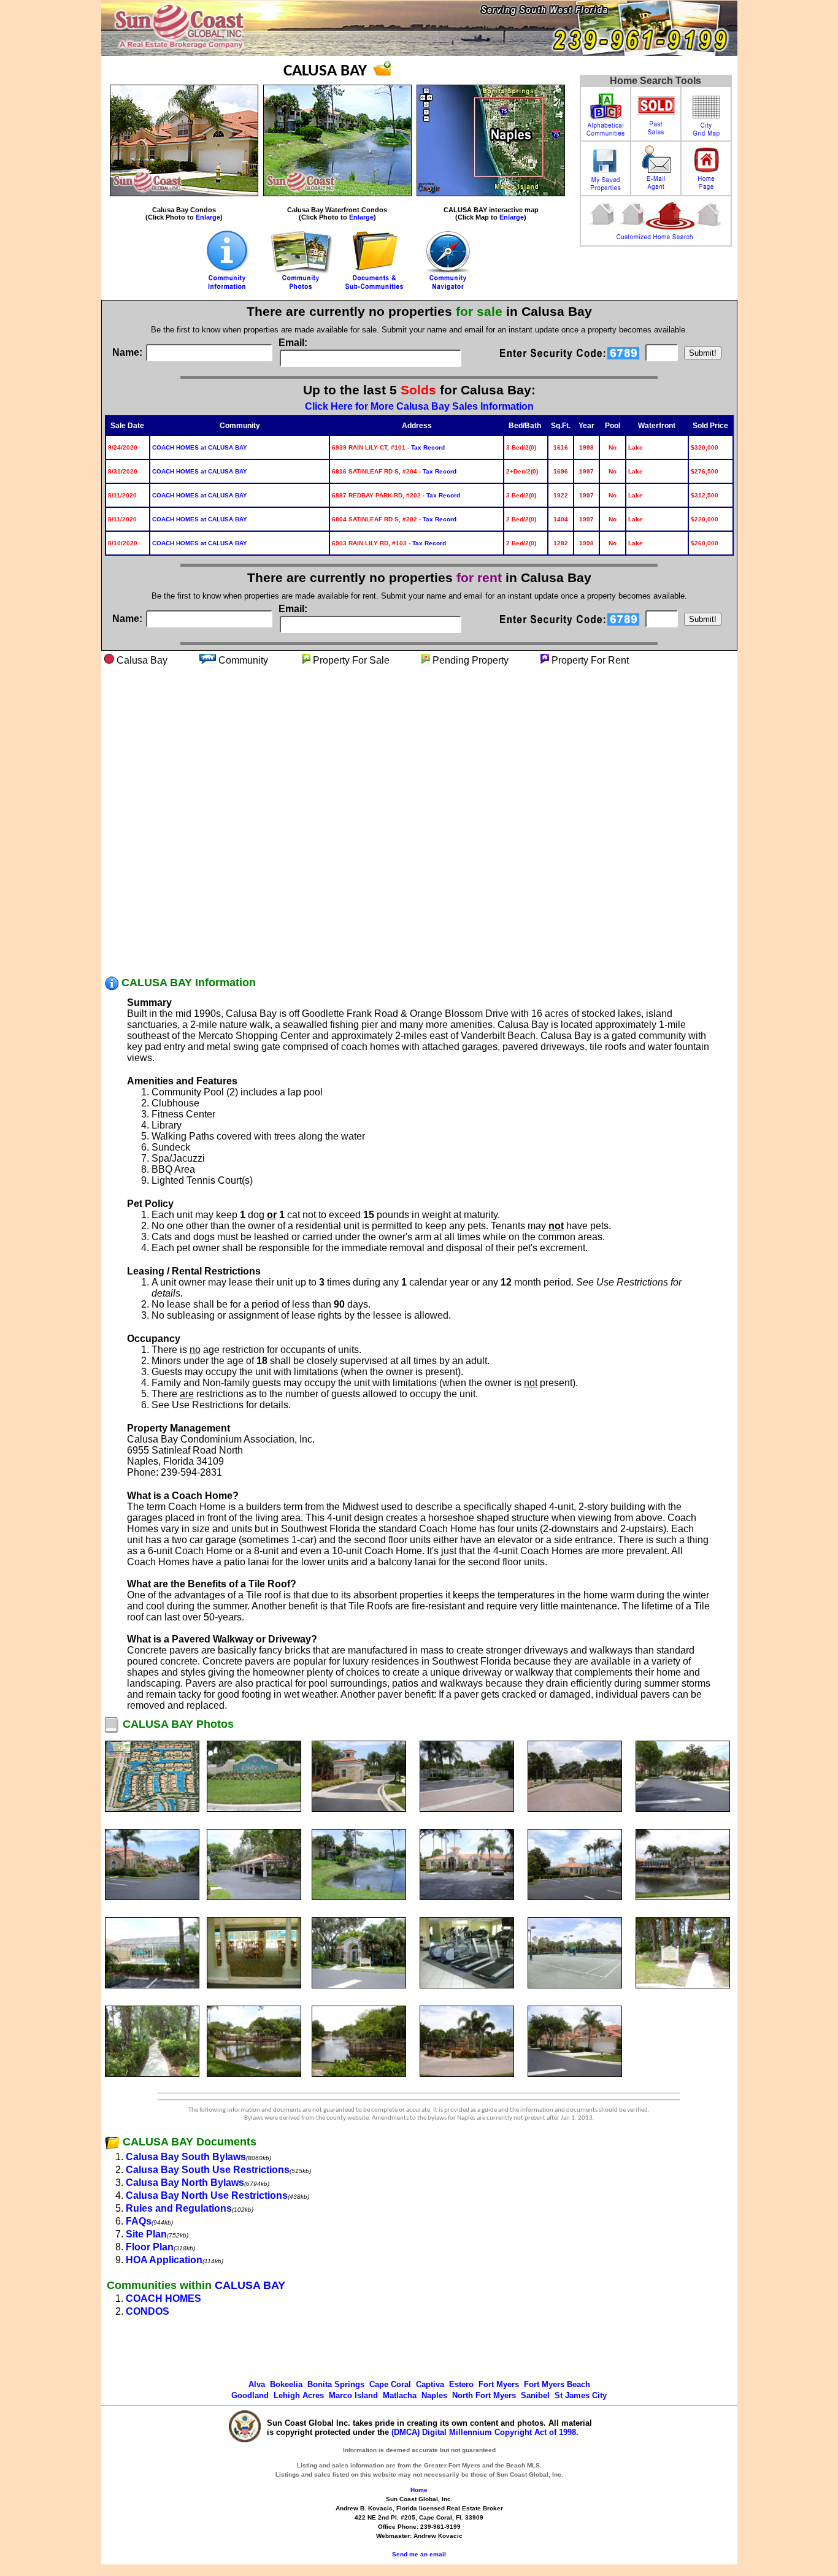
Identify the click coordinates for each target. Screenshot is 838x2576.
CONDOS (148, 2311)
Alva (257, 2384)
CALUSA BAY (250, 2285)
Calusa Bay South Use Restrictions (208, 2170)
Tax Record (428, 447)
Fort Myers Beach (557, 2384)
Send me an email (419, 2554)
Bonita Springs (336, 2384)
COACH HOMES (163, 2298)
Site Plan (146, 2234)
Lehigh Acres (299, 2395)
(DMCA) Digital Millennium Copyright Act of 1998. (485, 2432)
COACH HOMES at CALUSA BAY (200, 447)
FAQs (139, 2221)
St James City (581, 2395)
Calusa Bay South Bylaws (186, 2157)
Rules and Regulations (179, 2208)
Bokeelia (286, 2384)
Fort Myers (499, 2384)
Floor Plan (150, 2247)
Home (419, 2490)
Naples (434, 2395)
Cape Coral (390, 2384)
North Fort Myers (484, 2395)
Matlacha (400, 2395)
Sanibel (535, 2395)
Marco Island (353, 2395)
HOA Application (164, 2260)
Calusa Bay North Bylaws (185, 2183)
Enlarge (208, 217)
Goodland (250, 2395)
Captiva (430, 2384)
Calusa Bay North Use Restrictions (207, 2195)
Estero (461, 2384)
